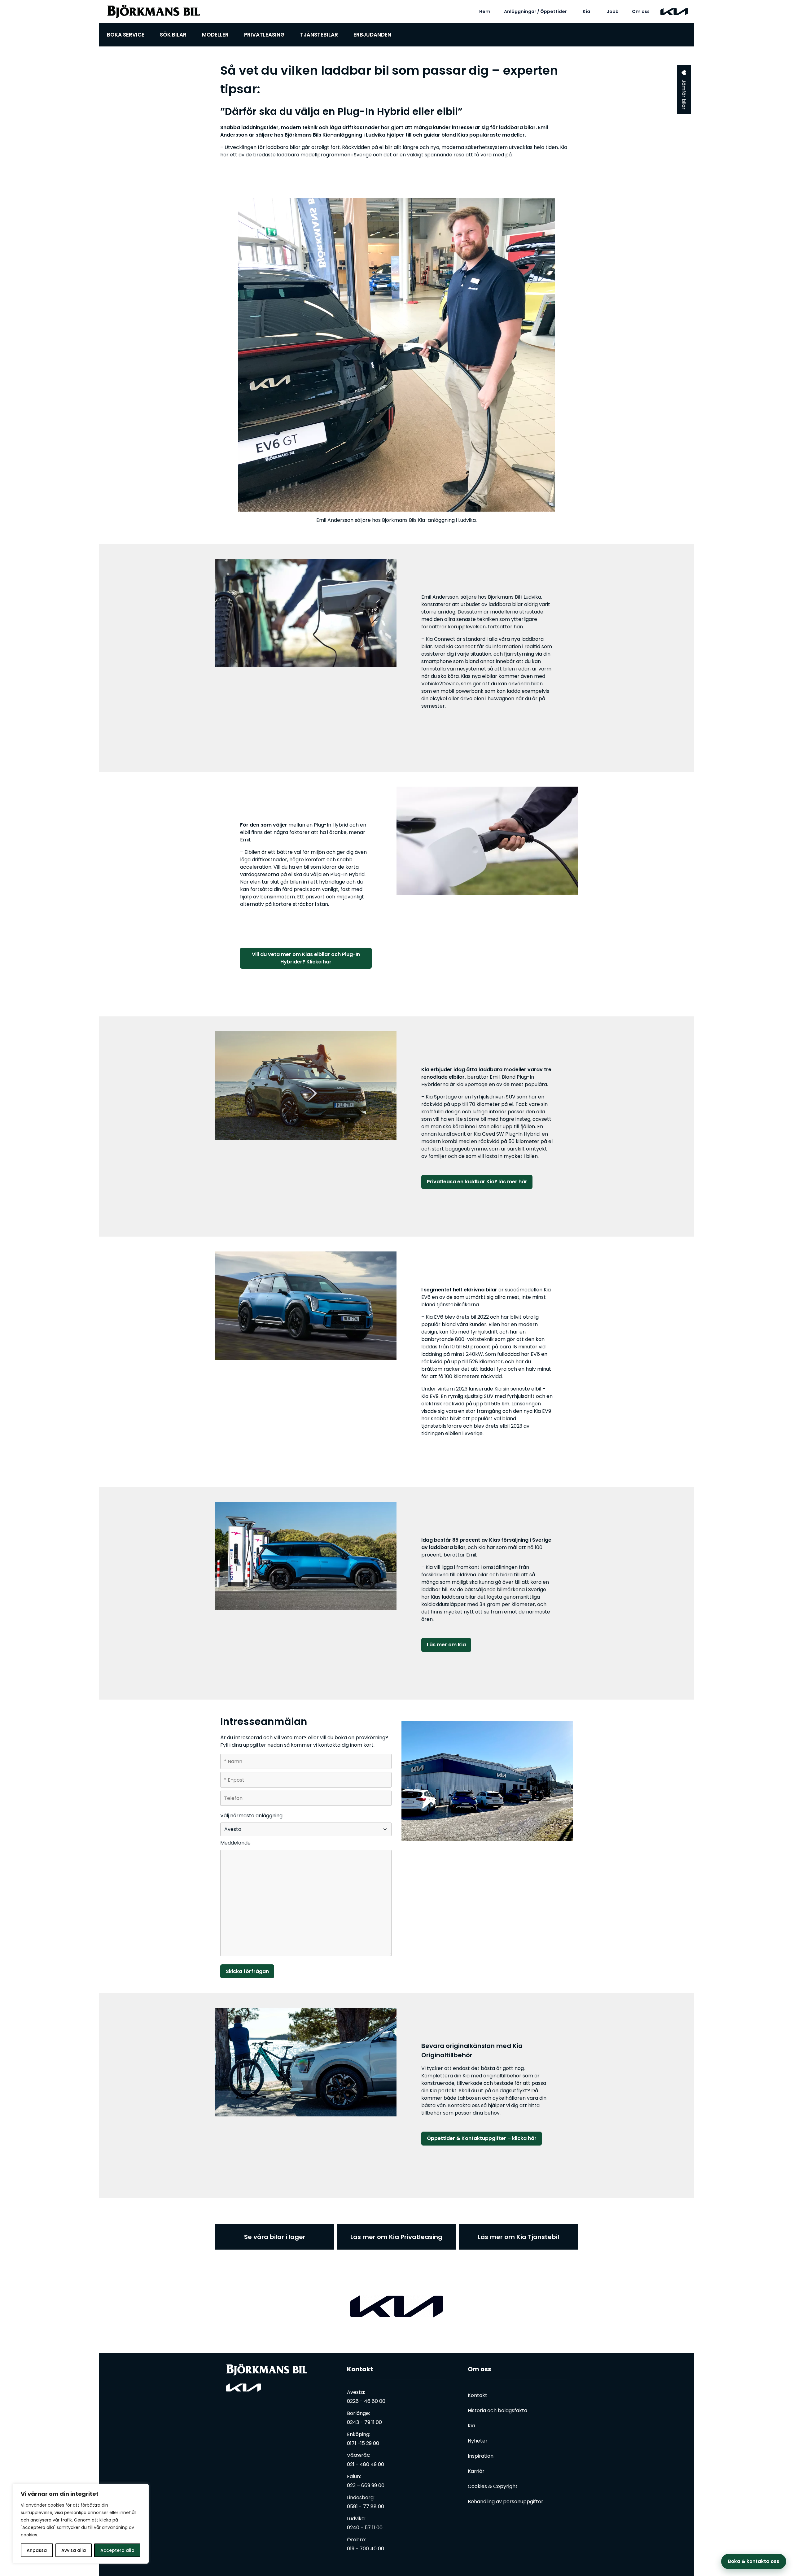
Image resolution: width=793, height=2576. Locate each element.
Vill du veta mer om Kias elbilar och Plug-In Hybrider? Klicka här (306, 958)
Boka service (126, 35)
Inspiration (481, 2456)
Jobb (613, 11)
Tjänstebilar (319, 35)
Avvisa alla (74, 2550)
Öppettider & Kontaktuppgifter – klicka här (482, 2138)
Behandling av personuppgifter (506, 2502)
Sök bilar (173, 35)
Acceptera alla (117, 2550)
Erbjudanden (372, 35)
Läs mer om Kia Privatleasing (396, 2237)
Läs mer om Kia (446, 1645)
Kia (586, 11)
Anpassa (37, 2550)
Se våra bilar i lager (275, 2237)
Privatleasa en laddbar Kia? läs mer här (477, 1182)
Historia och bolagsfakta (497, 2410)
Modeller (215, 35)
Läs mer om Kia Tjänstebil (518, 2237)
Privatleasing (264, 35)
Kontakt (360, 2369)
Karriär (476, 2471)
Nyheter (478, 2441)
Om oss (641, 11)
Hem (485, 11)
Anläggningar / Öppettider (535, 11)
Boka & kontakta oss (754, 2561)
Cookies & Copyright (493, 2486)
